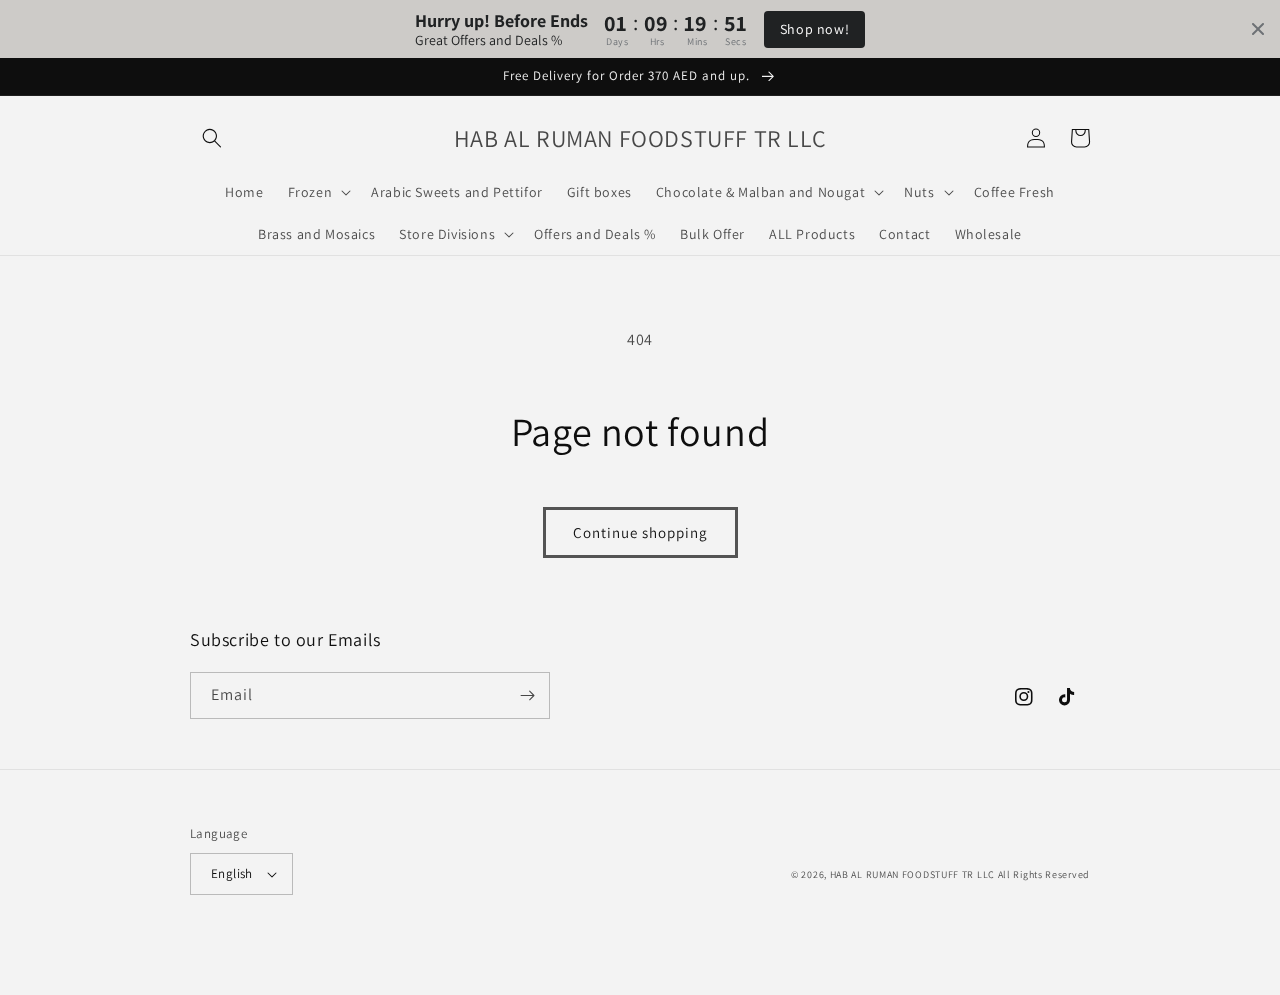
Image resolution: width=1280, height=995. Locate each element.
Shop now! (814, 29)
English (232, 873)
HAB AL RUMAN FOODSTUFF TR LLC (912, 874)
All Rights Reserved (1044, 874)
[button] (212, 138)
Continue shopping (640, 532)
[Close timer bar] (1258, 29)
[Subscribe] (527, 695)
